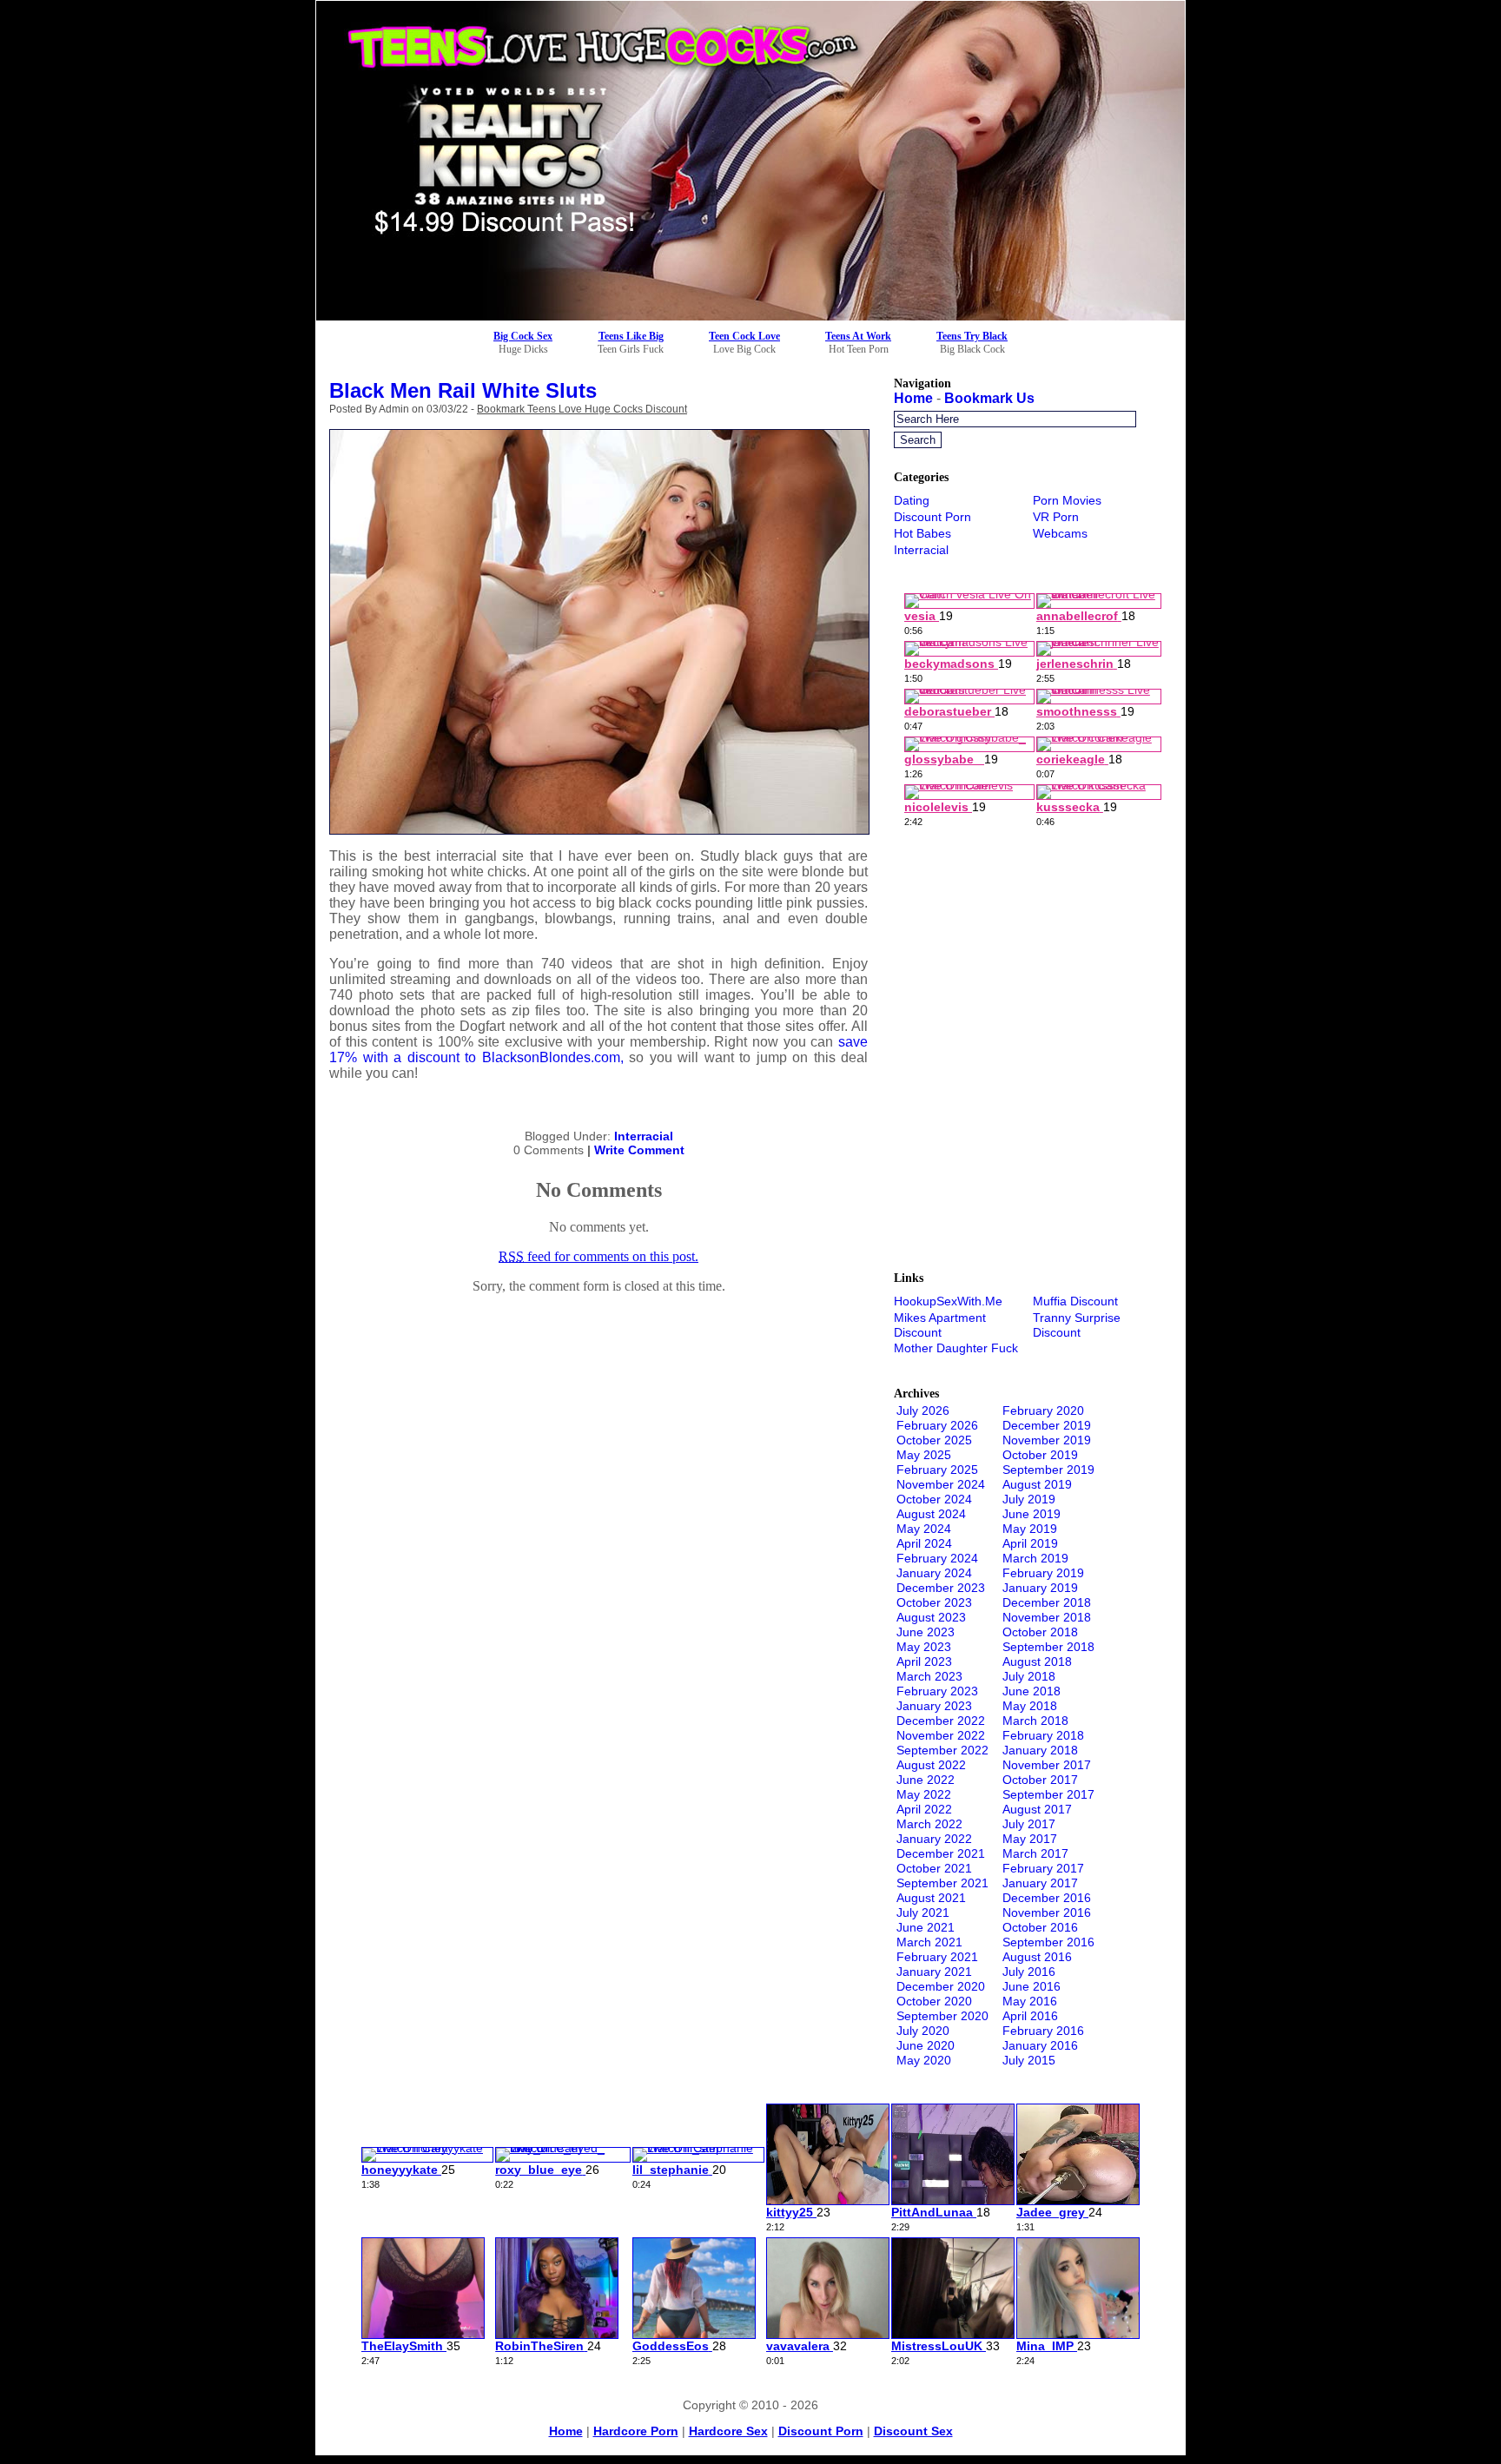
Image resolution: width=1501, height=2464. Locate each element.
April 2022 (924, 1809)
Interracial (644, 1136)
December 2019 (1047, 1425)
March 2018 (1035, 1721)
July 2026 (923, 1410)
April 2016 (1030, 2016)
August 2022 (931, 1765)
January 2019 (1040, 1588)
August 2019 (1037, 1484)
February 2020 (1043, 1410)
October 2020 (934, 2001)
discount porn (821, 2431)
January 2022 (934, 1839)
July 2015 (1029, 2060)
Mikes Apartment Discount (940, 1325)
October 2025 (934, 1440)
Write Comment (639, 1150)
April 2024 (924, 1543)
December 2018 (1047, 1602)
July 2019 (1029, 1499)
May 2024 (924, 1529)
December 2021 (941, 1853)
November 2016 (1047, 1912)
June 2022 (926, 1780)
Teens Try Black (972, 336)
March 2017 (1035, 1853)
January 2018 (1040, 1750)
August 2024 (931, 1514)
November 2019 (1047, 1440)
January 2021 (934, 1972)
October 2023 (934, 1602)
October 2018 (1040, 1632)
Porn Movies (1067, 500)
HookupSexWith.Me (948, 1301)
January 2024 (934, 1573)
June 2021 (926, 1927)
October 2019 (1040, 1455)
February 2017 (1043, 1868)
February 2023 (937, 1691)
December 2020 (941, 1986)
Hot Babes (922, 533)
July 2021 (923, 1912)
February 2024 (937, 1558)
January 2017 (1040, 1883)
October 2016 (1040, 1927)
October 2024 (934, 1499)
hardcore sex (728, 2431)
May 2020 (924, 2060)
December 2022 (941, 1721)
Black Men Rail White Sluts (463, 390)
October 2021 (934, 1868)
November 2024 (941, 1484)
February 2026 (937, 1425)
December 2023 (941, 1588)
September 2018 (1048, 1647)
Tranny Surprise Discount (1077, 1325)
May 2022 (924, 1794)
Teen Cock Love (744, 336)
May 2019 (1030, 1529)
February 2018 (1043, 1735)
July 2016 (1029, 1972)
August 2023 (931, 1617)
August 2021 (931, 1898)
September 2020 (942, 2016)
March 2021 (929, 1942)
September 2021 (942, 1883)
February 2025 (937, 1470)
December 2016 (1047, 1898)
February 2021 (937, 1957)
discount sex (913, 2431)
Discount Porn (932, 517)
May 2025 (924, 1455)
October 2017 (1040, 1780)
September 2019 (1048, 1470)
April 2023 (924, 1661)
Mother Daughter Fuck (956, 1348)
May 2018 (1030, 1706)
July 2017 (1029, 1824)
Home (913, 398)
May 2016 (1030, 2001)
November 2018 (1047, 1617)
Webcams (1060, 533)
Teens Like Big (631, 336)
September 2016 (1048, 1942)
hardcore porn (636, 2431)
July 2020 (923, 2031)
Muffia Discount (1075, 1301)
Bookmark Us (989, 398)
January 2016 (1040, 2045)
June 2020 (926, 2045)
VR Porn (1056, 517)
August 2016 (1037, 1957)
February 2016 (1043, 2031)
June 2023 (926, 1632)
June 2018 (1032, 1691)
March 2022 (929, 1824)
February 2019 (1043, 1573)
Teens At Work (858, 336)
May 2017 (1030, 1839)
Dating (912, 500)
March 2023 (929, 1676)
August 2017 (1037, 1809)
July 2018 (1029, 1676)
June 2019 (1032, 1514)
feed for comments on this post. (598, 1256)
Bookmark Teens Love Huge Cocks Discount (582, 409)
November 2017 (1047, 1765)
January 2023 (934, 1706)
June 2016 (1032, 1986)
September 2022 (942, 1750)
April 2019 (1030, 1543)
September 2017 (1048, 1794)
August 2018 (1037, 1661)
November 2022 (941, 1735)
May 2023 (924, 1647)
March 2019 (1035, 1558)
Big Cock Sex (523, 336)
